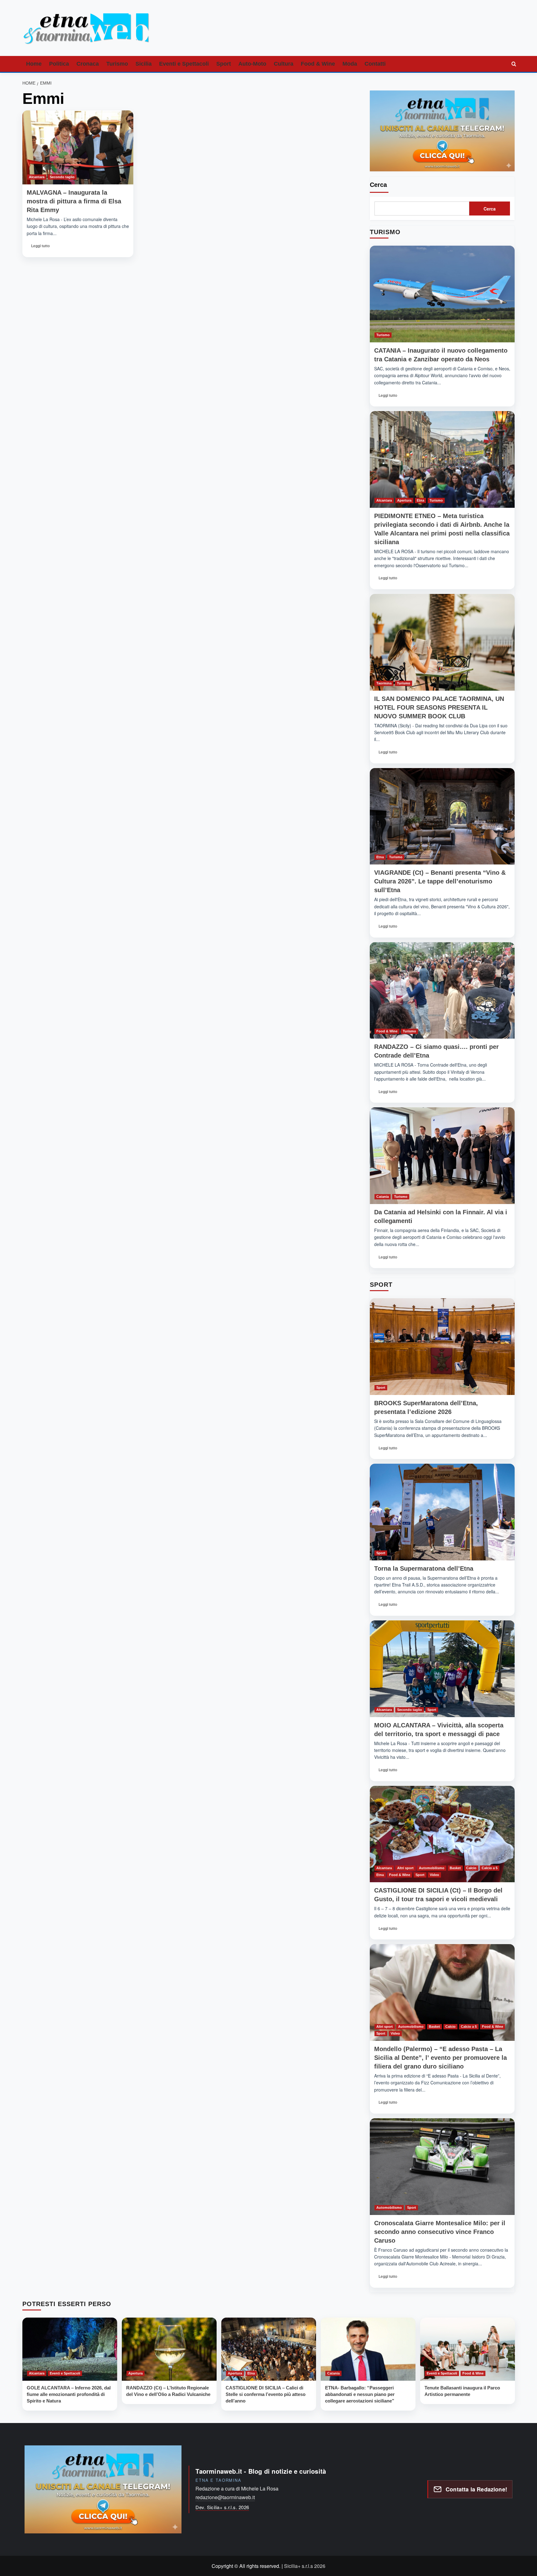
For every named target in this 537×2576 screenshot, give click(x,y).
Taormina (384, 683)
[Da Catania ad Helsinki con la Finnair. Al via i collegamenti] (442, 1156)
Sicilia (144, 64)
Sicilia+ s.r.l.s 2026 (305, 2566)
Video (434, 1875)
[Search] (514, 64)
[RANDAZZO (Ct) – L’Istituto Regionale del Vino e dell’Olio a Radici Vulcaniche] (169, 2349)
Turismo (117, 64)
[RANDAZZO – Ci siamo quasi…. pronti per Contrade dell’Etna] (442, 991)
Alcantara (37, 177)
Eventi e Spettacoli (184, 64)
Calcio (471, 1868)
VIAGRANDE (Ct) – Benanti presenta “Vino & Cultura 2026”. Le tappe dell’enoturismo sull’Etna (440, 881)
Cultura (284, 64)
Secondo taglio (62, 177)
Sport (224, 64)
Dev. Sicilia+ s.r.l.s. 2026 (222, 2507)
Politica (59, 64)
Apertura (404, 500)
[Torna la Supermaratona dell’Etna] (442, 1512)
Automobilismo (432, 1868)
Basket (455, 1868)
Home (34, 64)
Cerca (378, 185)
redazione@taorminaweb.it (225, 2497)
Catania (383, 1197)
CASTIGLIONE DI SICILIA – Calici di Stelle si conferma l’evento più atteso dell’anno (266, 2394)
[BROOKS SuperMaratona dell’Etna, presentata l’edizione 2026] (442, 1347)
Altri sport (405, 1868)
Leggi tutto (41, 248)
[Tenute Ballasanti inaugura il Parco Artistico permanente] (468, 2349)
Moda (350, 64)
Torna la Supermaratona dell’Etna (424, 1568)
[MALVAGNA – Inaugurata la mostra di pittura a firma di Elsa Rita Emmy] (78, 147)
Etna (420, 500)
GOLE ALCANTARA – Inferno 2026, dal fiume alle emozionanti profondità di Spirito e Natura (69, 2394)
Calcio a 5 (490, 1868)
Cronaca (88, 64)
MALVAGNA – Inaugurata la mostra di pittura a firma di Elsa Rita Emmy (74, 201)
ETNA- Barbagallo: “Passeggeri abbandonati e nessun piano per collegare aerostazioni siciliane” (360, 2394)
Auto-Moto (252, 64)
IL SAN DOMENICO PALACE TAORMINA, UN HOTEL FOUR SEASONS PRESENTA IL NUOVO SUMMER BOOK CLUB (439, 707)
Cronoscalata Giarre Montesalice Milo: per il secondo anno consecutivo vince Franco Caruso (440, 2232)
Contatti (375, 64)
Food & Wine (318, 64)
